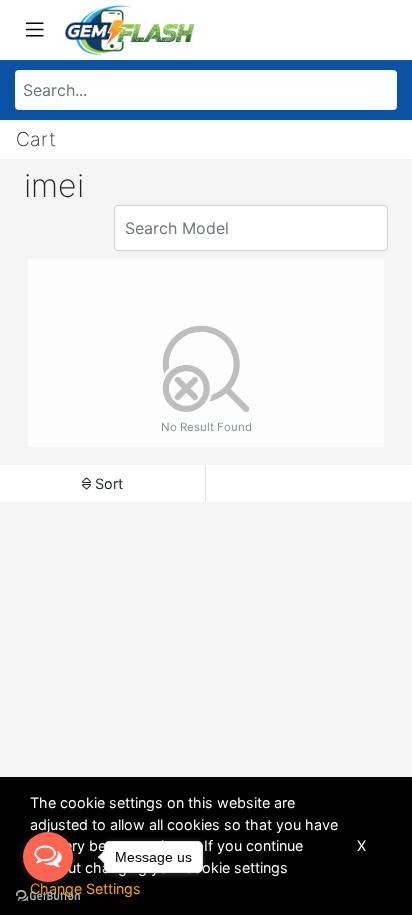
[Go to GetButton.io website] (48, 895)
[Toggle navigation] (35, 30)
